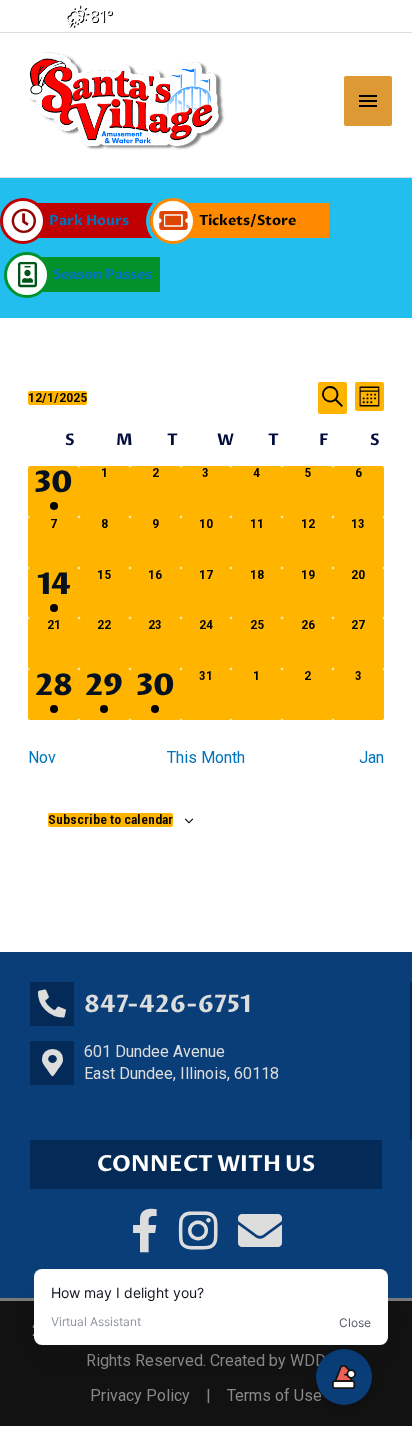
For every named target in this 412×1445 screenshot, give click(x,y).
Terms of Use (274, 1395)
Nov (42, 757)
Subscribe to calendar (110, 820)
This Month (206, 757)
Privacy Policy (140, 1395)
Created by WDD (268, 1360)
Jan (371, 757)
